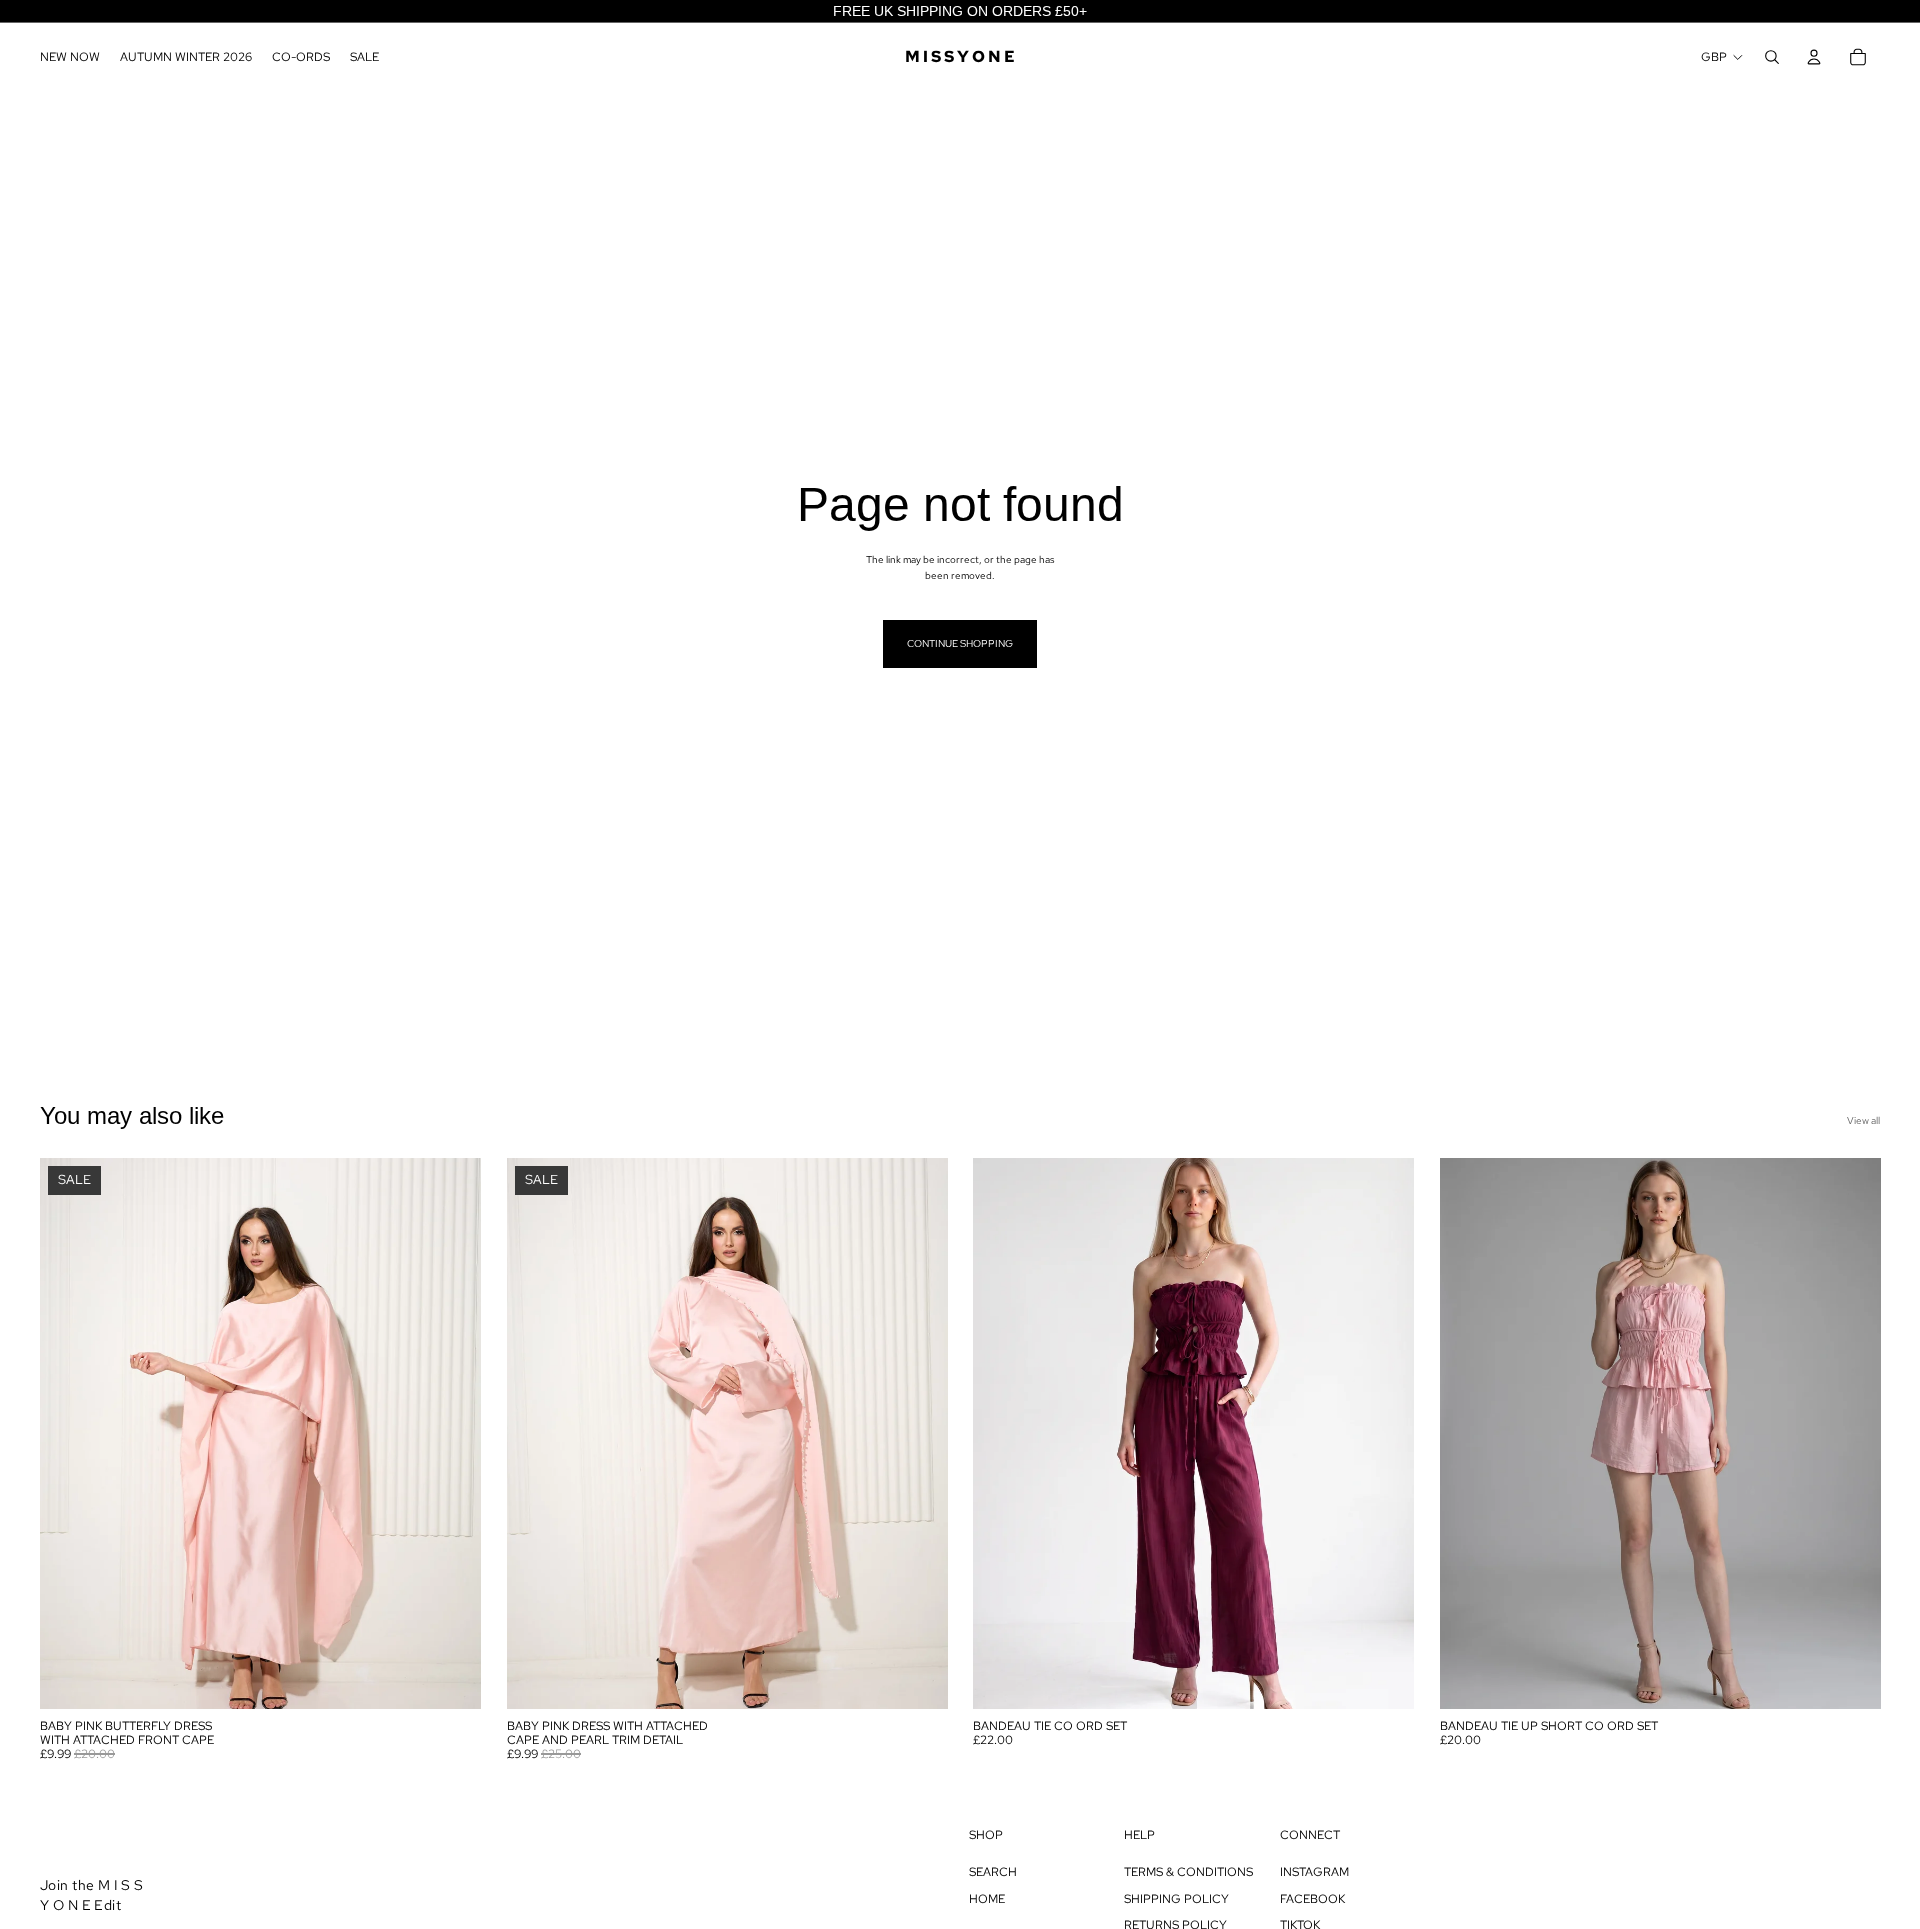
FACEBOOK (1312, 1899)
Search (993, 1872)
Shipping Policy (1176, 1899)
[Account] (1814, 57)
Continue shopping (960, 643)
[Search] (1772, 57)
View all (1863, 1120)
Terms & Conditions (1188, 1872)
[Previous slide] (70, 1433)
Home (987, 1899)
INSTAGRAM (1314, 1872)
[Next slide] (451, 1433)
